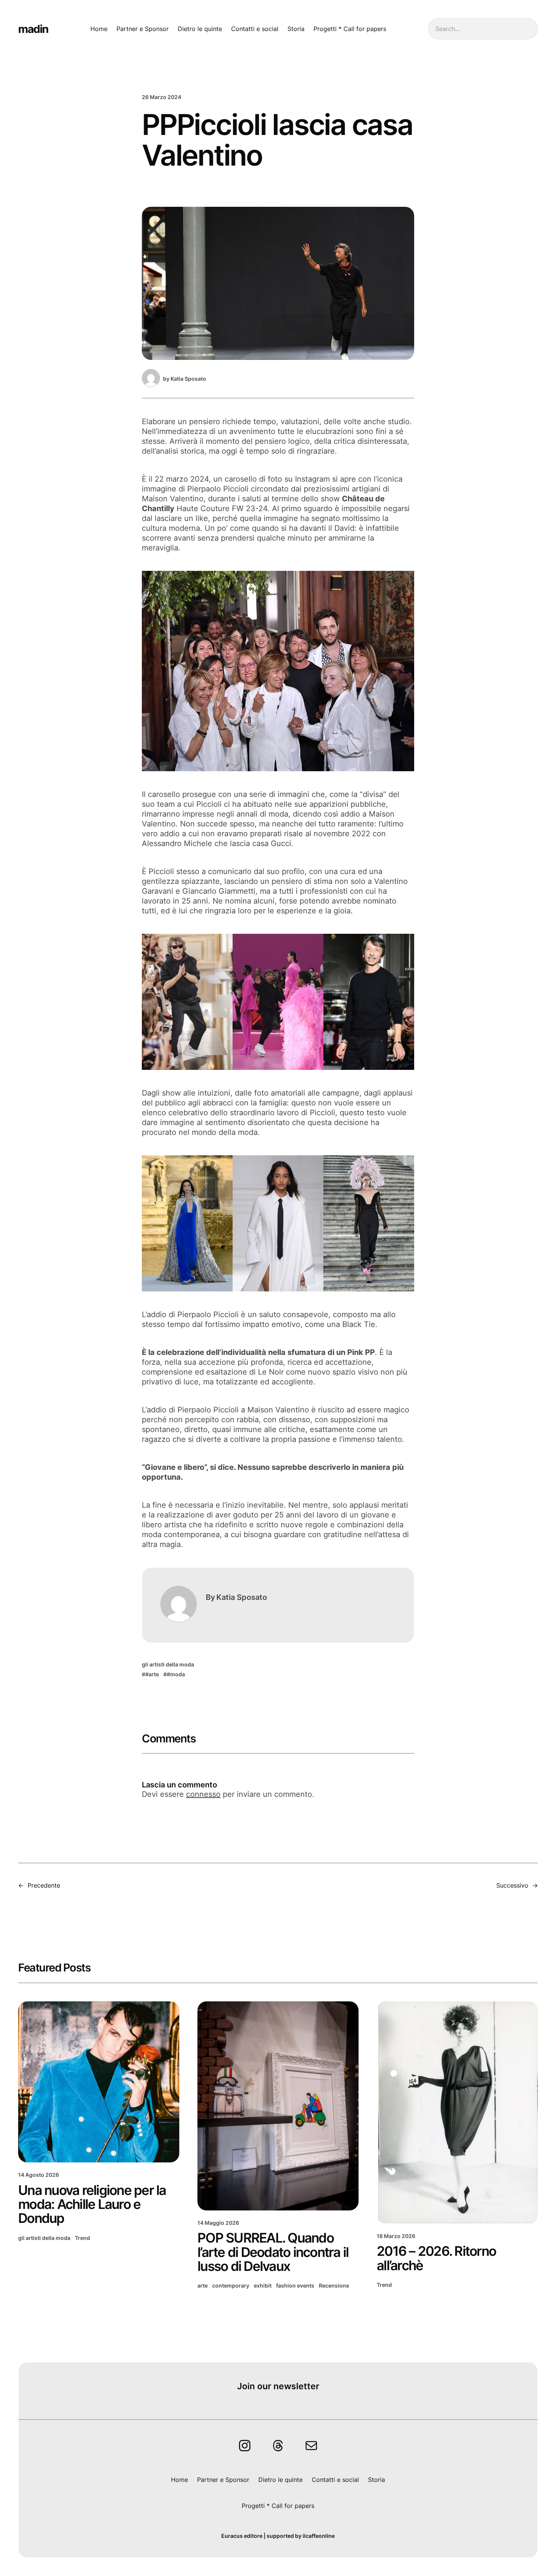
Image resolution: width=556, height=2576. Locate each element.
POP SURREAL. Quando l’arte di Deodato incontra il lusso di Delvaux (273, 2252)
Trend (82, 2238)
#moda (176, 1674)
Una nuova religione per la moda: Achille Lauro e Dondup (92, 2204)
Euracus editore (242, 2536)
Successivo (512, 1885)
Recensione (334, 2285)
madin (33, 29)
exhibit (263, 2285)
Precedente (44, 1885)
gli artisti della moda (168, 1664)
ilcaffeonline (319, 2536)
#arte (152, 1674)
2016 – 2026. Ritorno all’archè (436, 2258)
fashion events (295, 2285)
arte (203, 2285)
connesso (203, 1794)
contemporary (231, 2285)
